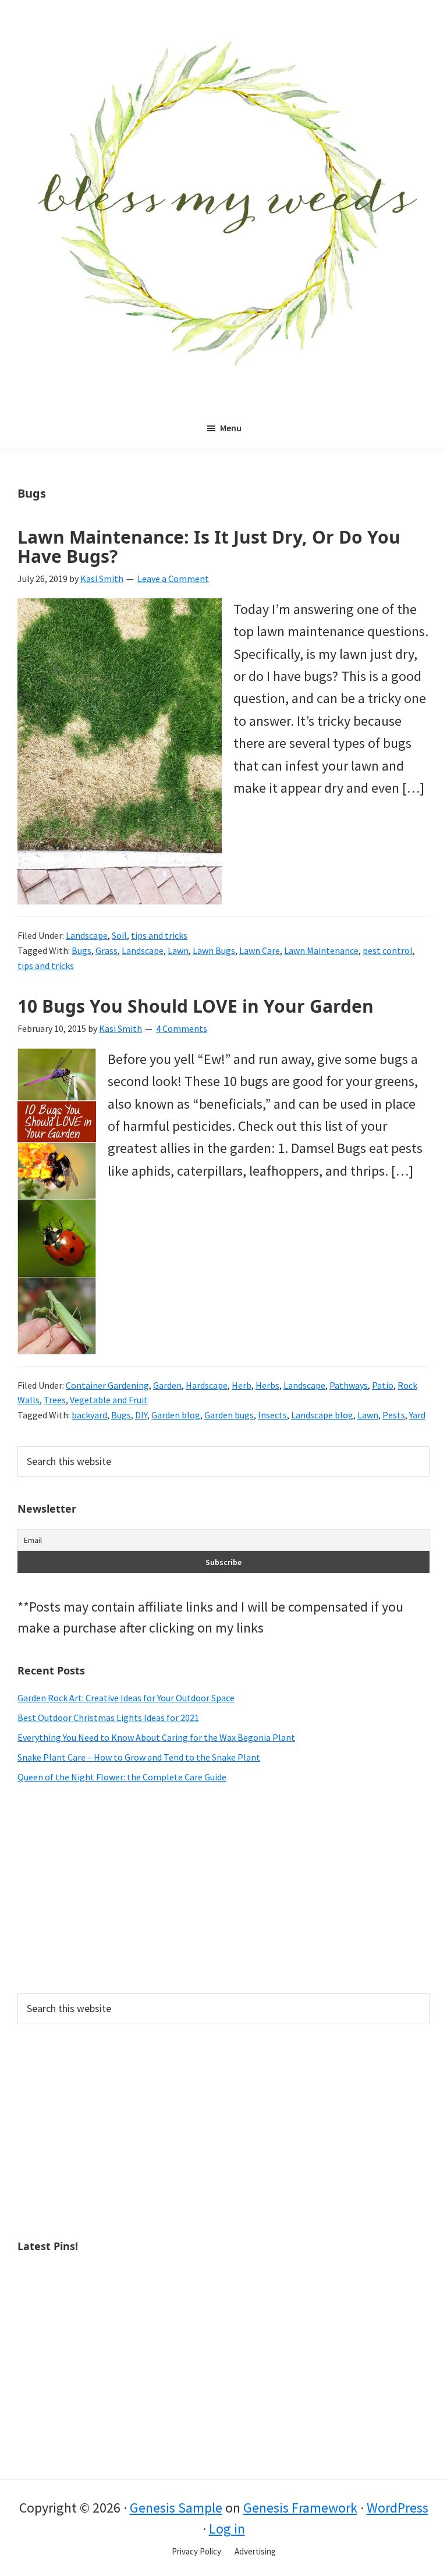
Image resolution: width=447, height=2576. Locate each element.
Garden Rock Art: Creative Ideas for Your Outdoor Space (126, 1698)
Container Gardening (107, 1385)
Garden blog (176, 1415)
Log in (227, 2529)
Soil (119, 935)
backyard (89, 1415)
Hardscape (207, 1385)
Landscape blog (322, 1415)
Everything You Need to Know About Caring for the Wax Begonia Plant (156, 1737)
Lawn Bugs (214, 950)
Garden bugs (229, 1415)
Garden (167, 1385)
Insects (272, 1415)
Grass (107, 950)
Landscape (87, 935)
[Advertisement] (223, 1889)
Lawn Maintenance (321, 950)
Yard (417, 1415)
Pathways (349, 1385)
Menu (231, 428)
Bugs (81, 950)
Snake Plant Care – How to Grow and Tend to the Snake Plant (139, 1757)
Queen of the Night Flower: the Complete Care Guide (122, 1777)
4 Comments (182, 1028)
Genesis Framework (300, 2508)
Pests (394, 1415)
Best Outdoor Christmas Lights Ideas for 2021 (108, 1718)
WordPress (398, 2508)
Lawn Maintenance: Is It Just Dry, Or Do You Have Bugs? (209, 547)
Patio (383, 1385)
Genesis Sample (176, 2508)
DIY (141, 1415)
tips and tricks (159, 935)
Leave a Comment (173, 579)
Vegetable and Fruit (109, 1400)
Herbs (267, 1385)
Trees (55, 1400)
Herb (242, 1385)
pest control (388, 950)
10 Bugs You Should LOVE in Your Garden (196, 1006)
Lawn (178, 950)
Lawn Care (260, 950)
